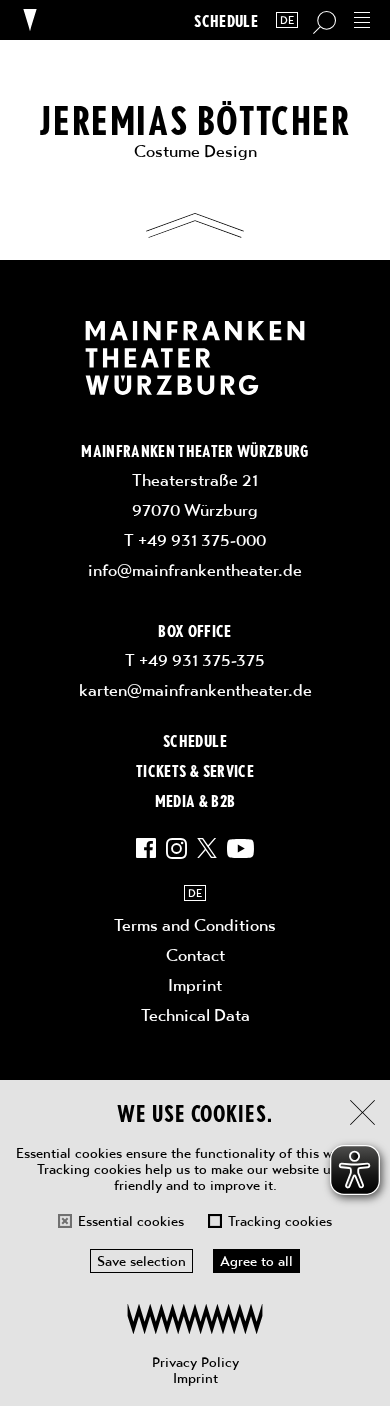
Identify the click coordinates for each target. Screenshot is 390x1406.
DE (287, 20)
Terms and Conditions (195, 925)
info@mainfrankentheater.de (195, 570)
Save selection (141, 1261)
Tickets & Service (195, 770)
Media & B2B (195, 800)
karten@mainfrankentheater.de (195, 690)
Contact (195, 955)
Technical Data (195, 1015)
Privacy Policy (195, 1362)
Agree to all (256, 1261)
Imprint (195, 1378)
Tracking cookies (280, 1221)
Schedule (226, 20)
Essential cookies (131, 1221)
